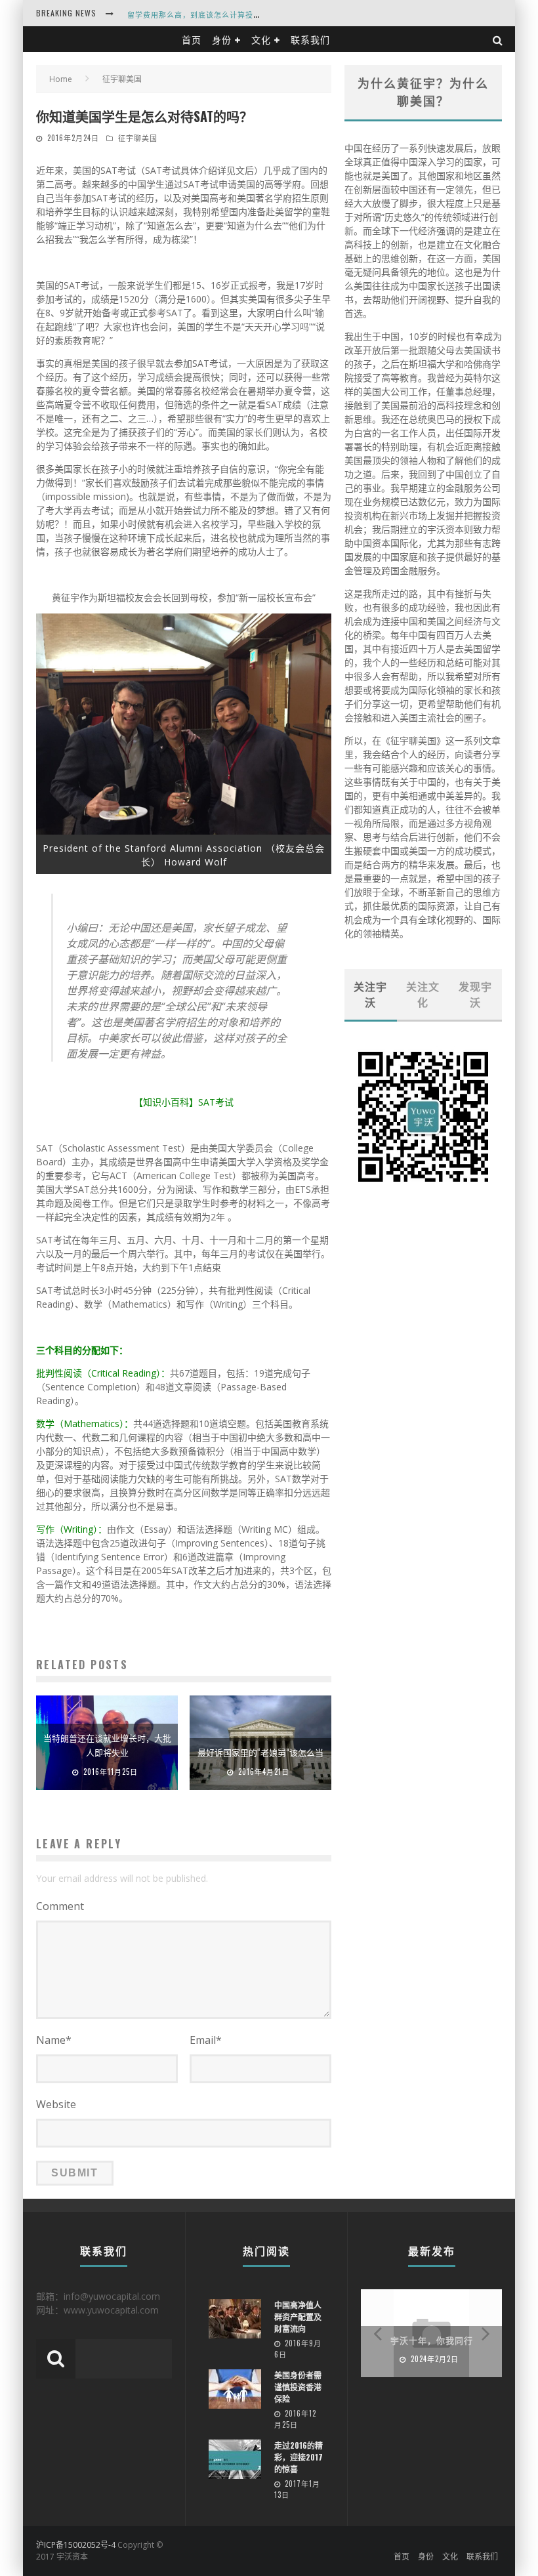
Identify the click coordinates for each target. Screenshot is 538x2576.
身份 (222, 39)
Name (54, 2040)
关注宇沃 (370, 994)
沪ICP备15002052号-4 (76, 2545)
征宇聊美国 (138, 138)
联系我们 (310, 39)
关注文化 (423, 994)
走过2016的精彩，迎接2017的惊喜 (299, 2457)
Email (206, 2040)
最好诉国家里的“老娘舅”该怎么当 (260, 1752)
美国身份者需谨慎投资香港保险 (298, 2387)
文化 (261, 39)
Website (56, 2104)
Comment (60, 1906)
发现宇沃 (475, 994)
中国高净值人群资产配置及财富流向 (298, 2316)
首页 (192, 39)
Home (61, 79)
